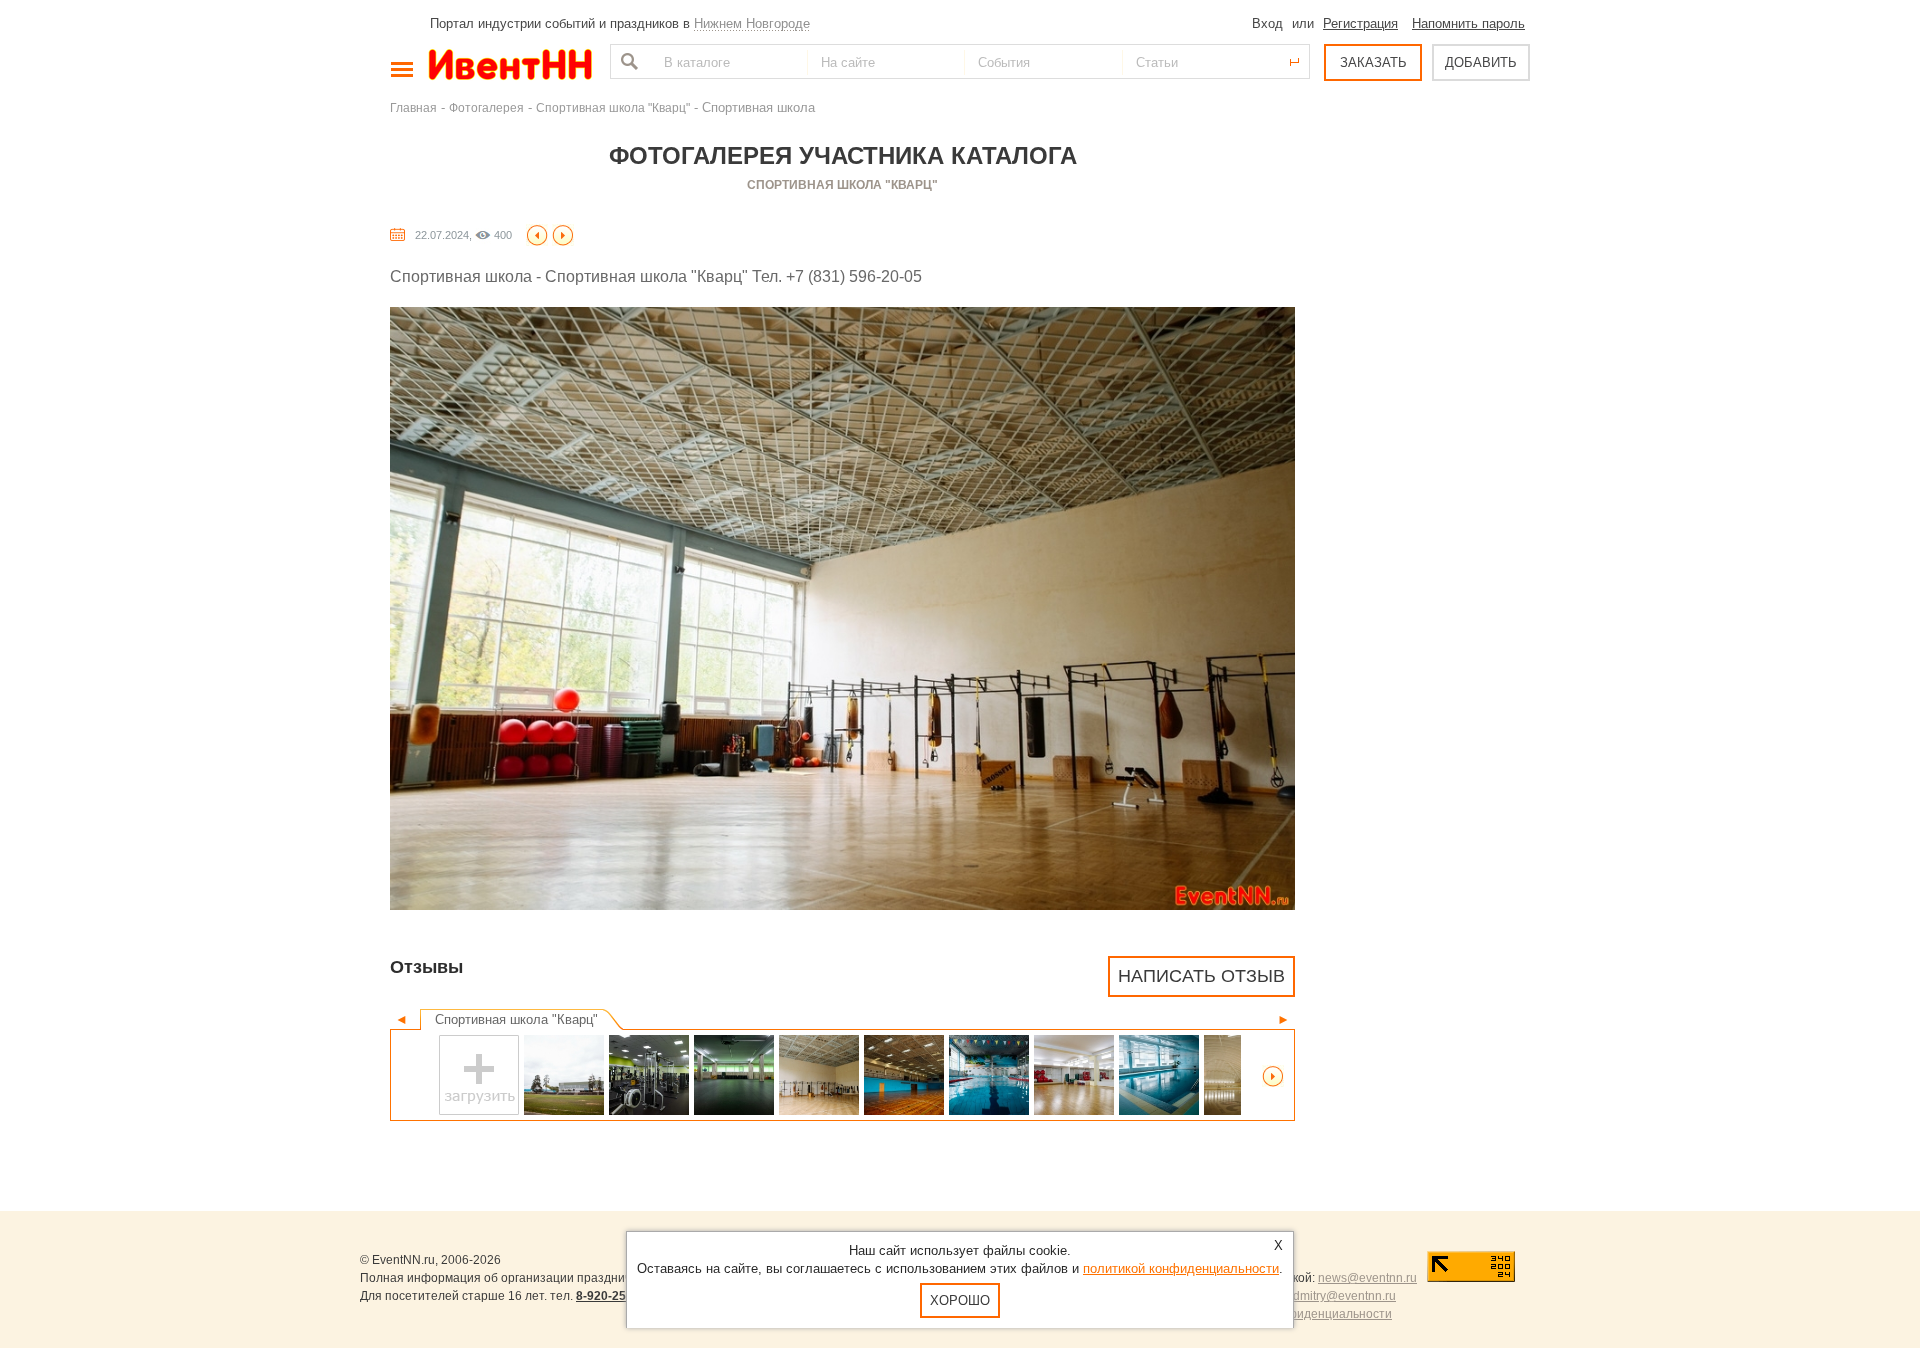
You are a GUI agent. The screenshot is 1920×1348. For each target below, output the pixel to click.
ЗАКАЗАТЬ (1373, 62)
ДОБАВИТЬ (1481, 62)
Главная (413, 107)
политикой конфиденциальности (1181, 1268)
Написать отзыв (1201, 976)
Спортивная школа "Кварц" (613, 107)
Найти (627, 61)
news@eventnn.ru (1367, 1278)
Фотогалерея (486, 107)
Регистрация (1360, 23)
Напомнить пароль (1468, 23)
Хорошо (960, 1300)
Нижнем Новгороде (752, 23)
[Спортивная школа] (537, 234)
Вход (1267, 23)
